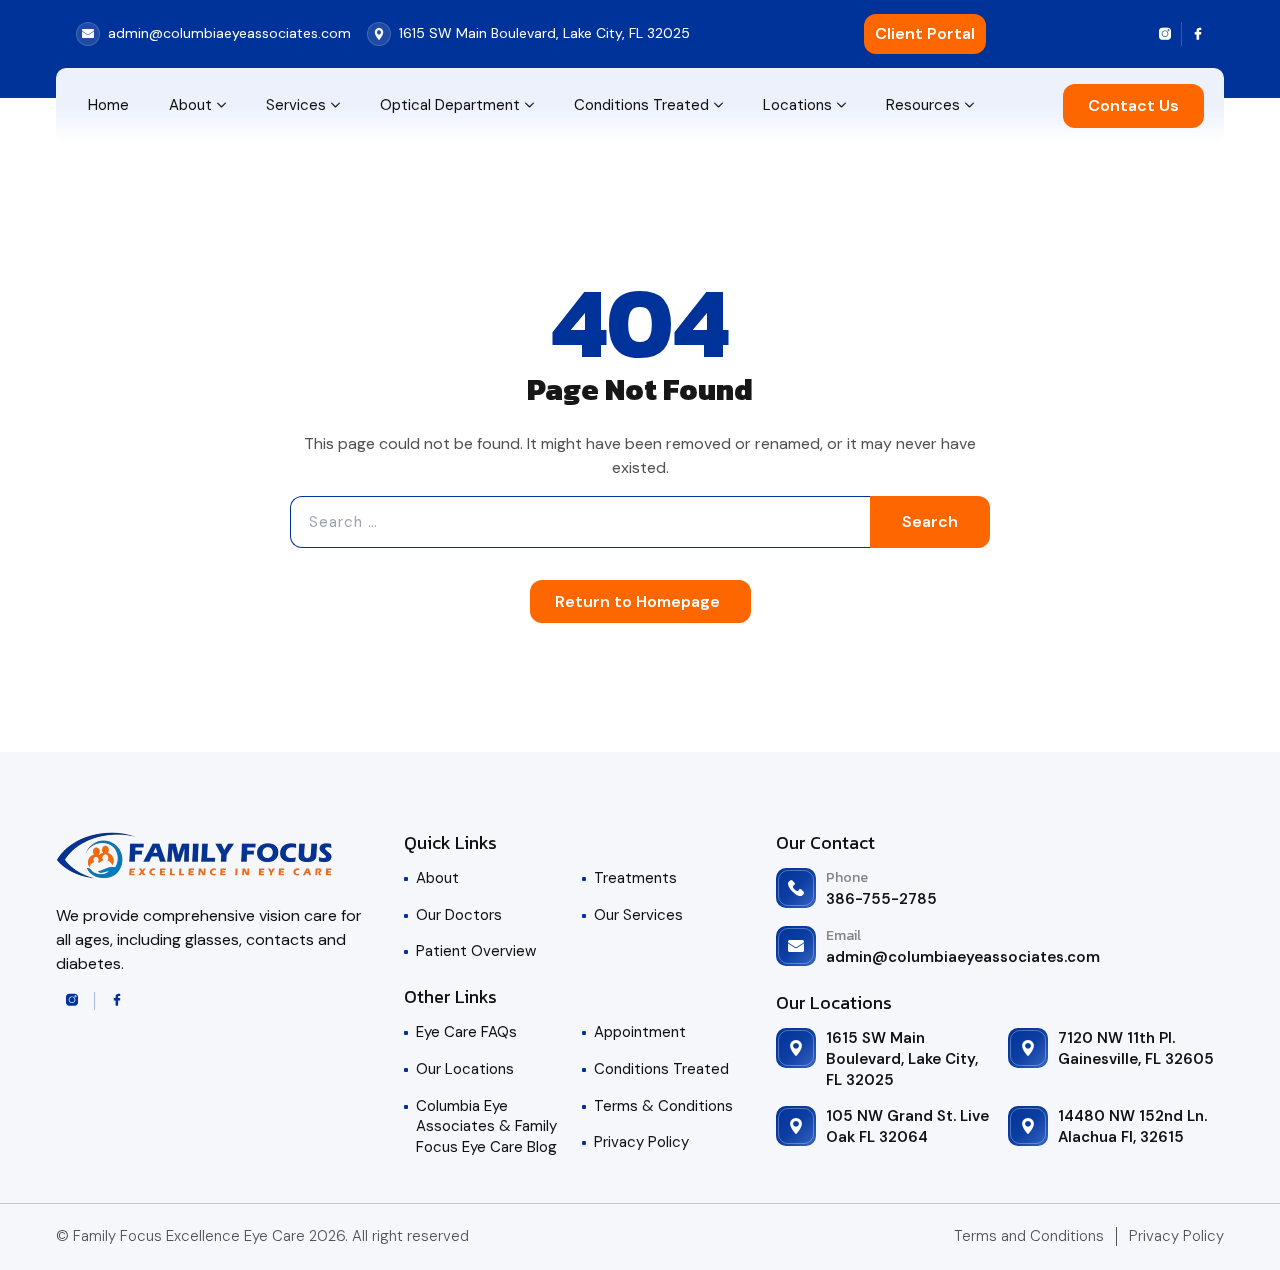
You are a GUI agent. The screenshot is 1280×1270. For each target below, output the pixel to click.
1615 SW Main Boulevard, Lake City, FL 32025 (902, 1058)
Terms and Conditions (1029, 1236)
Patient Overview (476, 951)
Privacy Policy (641, 1142)
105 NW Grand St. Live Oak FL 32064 (907, 1126)
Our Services (638, 915)
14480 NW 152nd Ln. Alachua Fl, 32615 (1132, 1126)
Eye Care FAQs (466, 1032)
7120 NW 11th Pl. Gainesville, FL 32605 (1136, 1048)
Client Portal (925, 33)
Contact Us (1133, 105)
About (437, 878)
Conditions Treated (661, 1069)
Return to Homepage (637, 601)
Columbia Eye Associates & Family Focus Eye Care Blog (486, 1126)
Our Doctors (459, 915)
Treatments (635, 878)
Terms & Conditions (663, 1106)
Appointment (640, 1032)
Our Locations (465, 1069)
